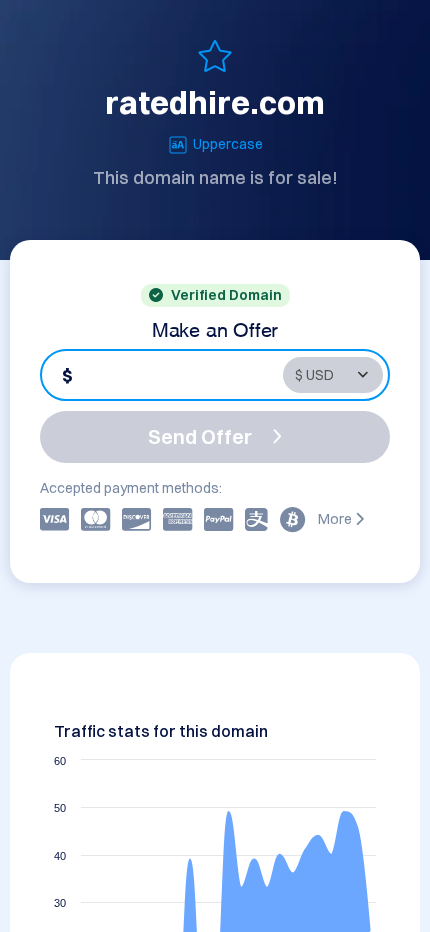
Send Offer (200, 436)
